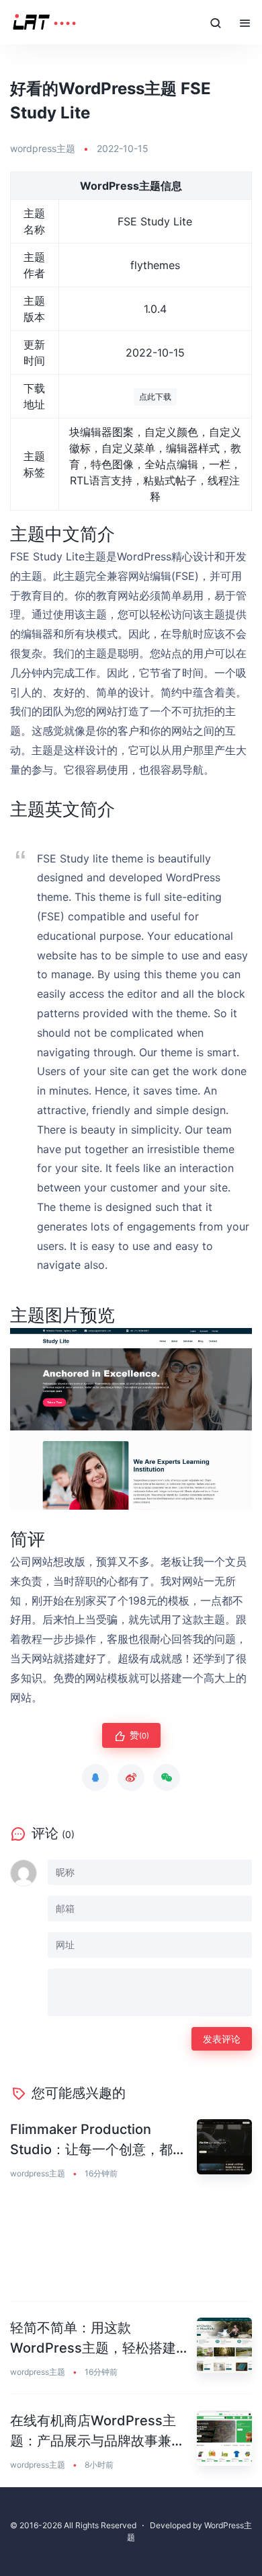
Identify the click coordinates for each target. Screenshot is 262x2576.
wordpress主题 (43, 148)
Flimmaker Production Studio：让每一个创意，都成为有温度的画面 (98, 2140)
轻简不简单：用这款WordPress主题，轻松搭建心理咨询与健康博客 (100, 2339)
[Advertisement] (131, 2249)
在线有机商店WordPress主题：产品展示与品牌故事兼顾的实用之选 (97, 2432)
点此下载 (155, 397)
